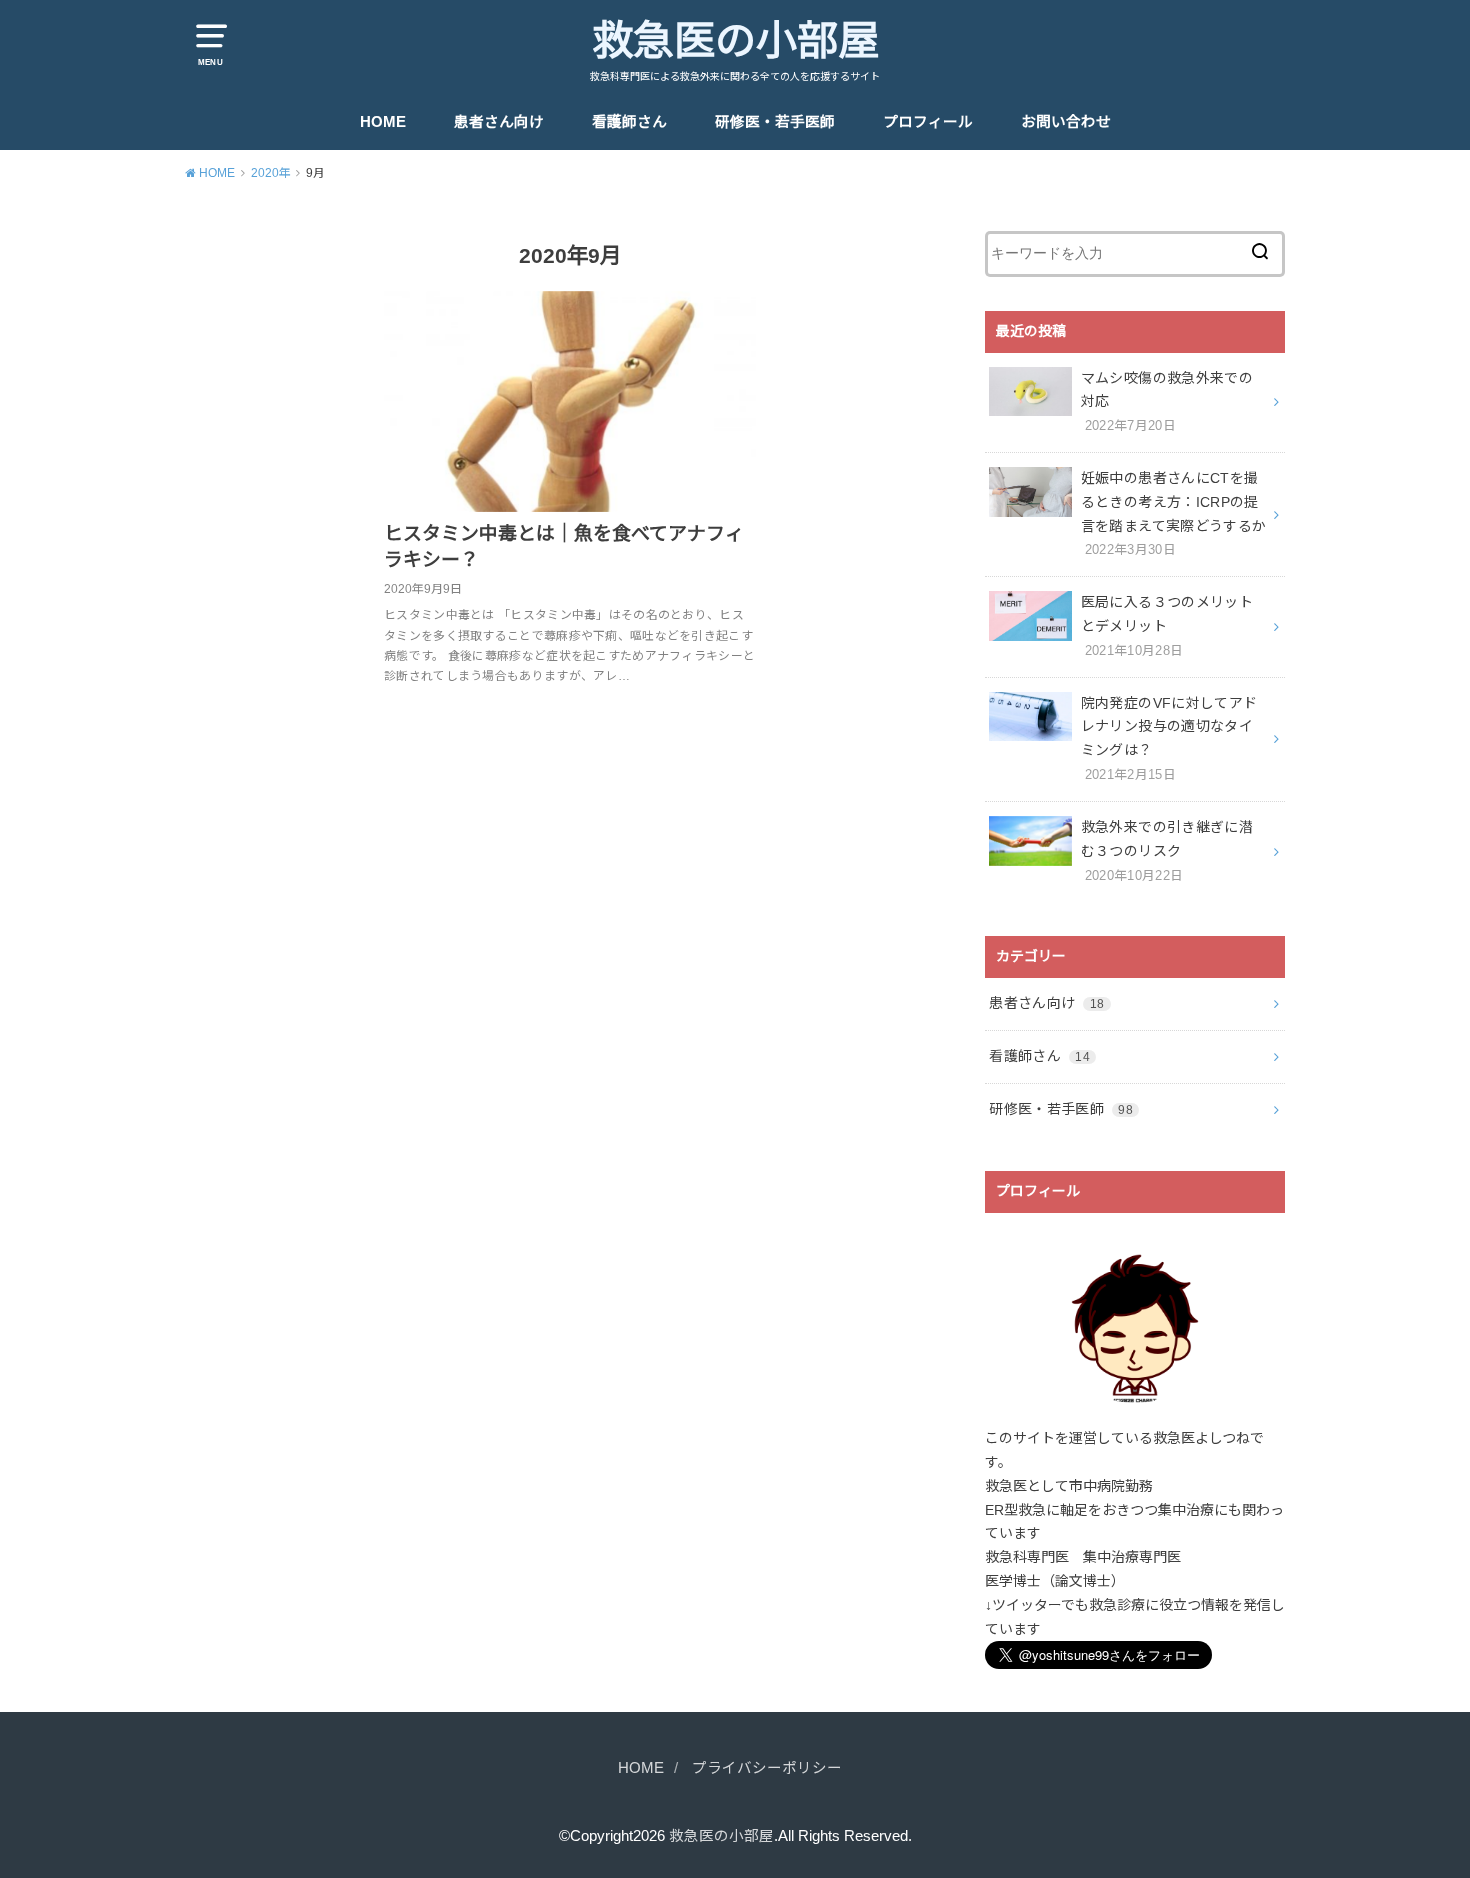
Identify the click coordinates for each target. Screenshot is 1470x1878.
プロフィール (928, 122)
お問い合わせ (1066, 122)
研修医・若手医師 (775, 122)
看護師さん (629, 122)
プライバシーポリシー (767, 1768)
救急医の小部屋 (735, 41)
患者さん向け (499, 122)
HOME (383, 122)
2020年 (271, 173)
